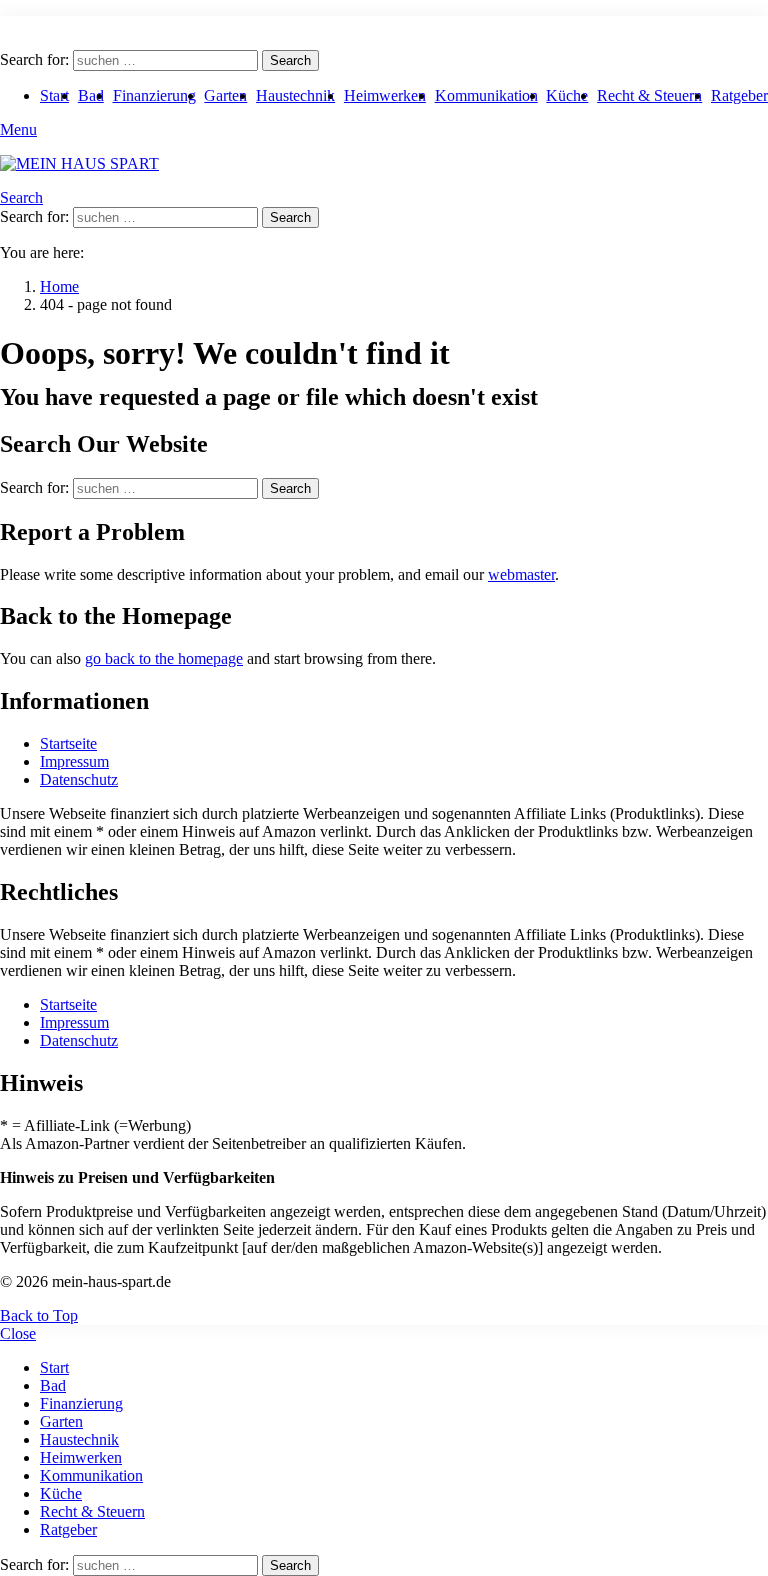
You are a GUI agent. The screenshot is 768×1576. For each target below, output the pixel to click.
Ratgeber (739, 95)
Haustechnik (295, 95)
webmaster (521, 574)
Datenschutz (79, 779)
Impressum (74, 761)
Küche (567, 95)
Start (54, 95)
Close (18, 1333)
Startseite (68, 743)
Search (290, 60)
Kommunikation (486, 95)
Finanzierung (154, 95)
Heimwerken (385, 95)
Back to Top (39, 1315)
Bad (91, 95)
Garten (225, 95)
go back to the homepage (164, 658)
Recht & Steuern (649, 95)
